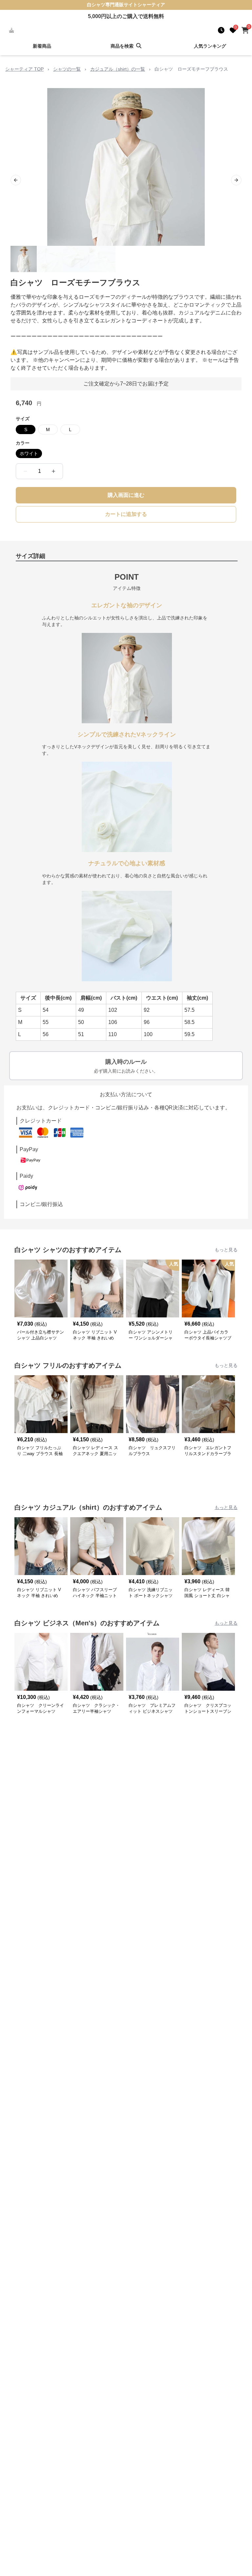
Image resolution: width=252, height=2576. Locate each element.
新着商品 (42, 46)
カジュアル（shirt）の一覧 (118, 69)
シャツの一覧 (67, 69)
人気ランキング (210, 46)
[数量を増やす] (53, 471)
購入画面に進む (126, 495)
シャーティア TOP (24, 69)
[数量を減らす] (25, 471)
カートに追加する (126, 514)
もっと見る (226, 1250)
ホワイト (29, 453)
